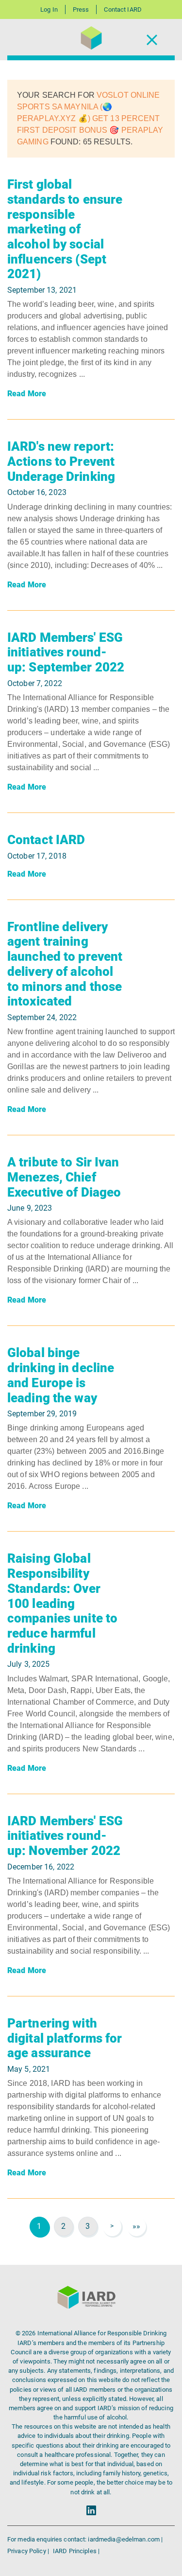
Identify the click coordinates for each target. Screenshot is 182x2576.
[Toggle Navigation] (152, 40)
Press (81, 9)
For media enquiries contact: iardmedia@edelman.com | (85, 2539)
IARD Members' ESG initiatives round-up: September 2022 (66, 652)
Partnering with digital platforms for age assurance (65, 2038)
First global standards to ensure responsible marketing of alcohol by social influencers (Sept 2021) (65, 229)
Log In (49, 9)
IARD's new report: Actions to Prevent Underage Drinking (61, 461)
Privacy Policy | (29, 2551)
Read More (27, 394)
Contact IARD (123, 9)
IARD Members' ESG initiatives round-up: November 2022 (65, 1836)
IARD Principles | (76, 2551)
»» (136, 2226)
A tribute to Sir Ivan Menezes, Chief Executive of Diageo (64, 1177)
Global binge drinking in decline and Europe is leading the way (61, 1375)
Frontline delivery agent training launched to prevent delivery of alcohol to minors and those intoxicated (65, 964)
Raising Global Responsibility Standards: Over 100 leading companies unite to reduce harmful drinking (62, 1603)
